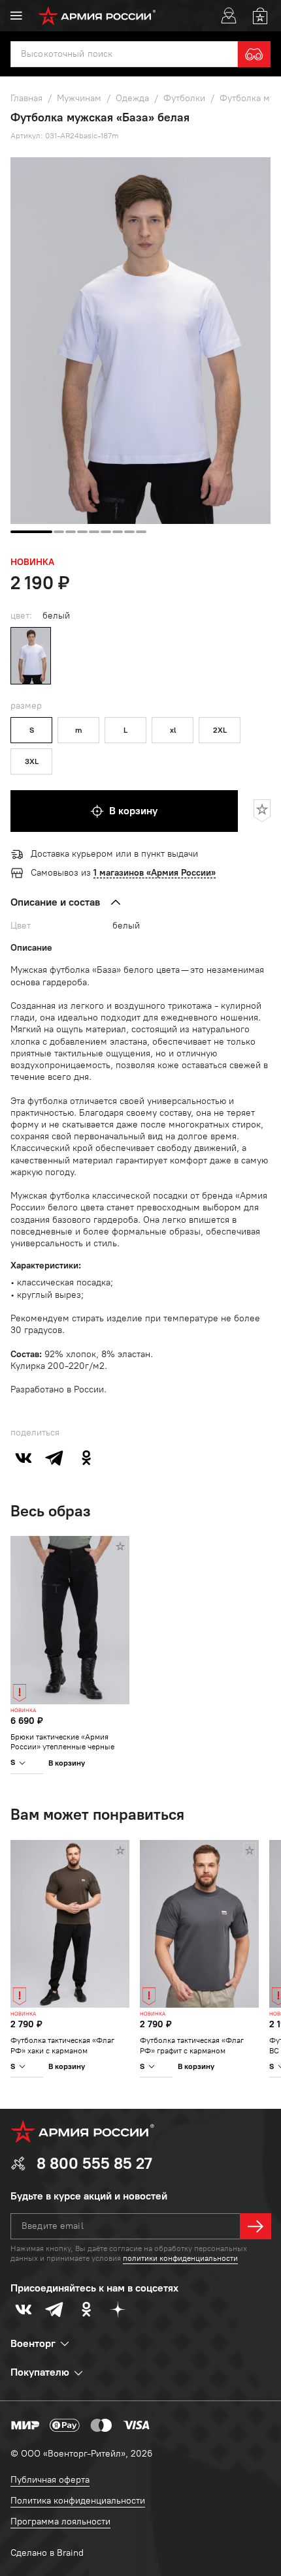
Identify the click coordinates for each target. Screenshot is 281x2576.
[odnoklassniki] (86, 1458)
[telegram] (55, 1458)
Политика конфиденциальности (78, 2501)
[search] (254, 54)
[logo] (97, 16)
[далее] (256, 2226)
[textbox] (124, 54)
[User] (229, 16)
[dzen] (118, 2309)
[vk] (24, 1458)
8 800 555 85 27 (94, 2163)
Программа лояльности (60, 2522)
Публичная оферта (50, 2480)
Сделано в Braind (47, 2553)
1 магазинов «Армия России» (155, 873)
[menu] (16, 16)
